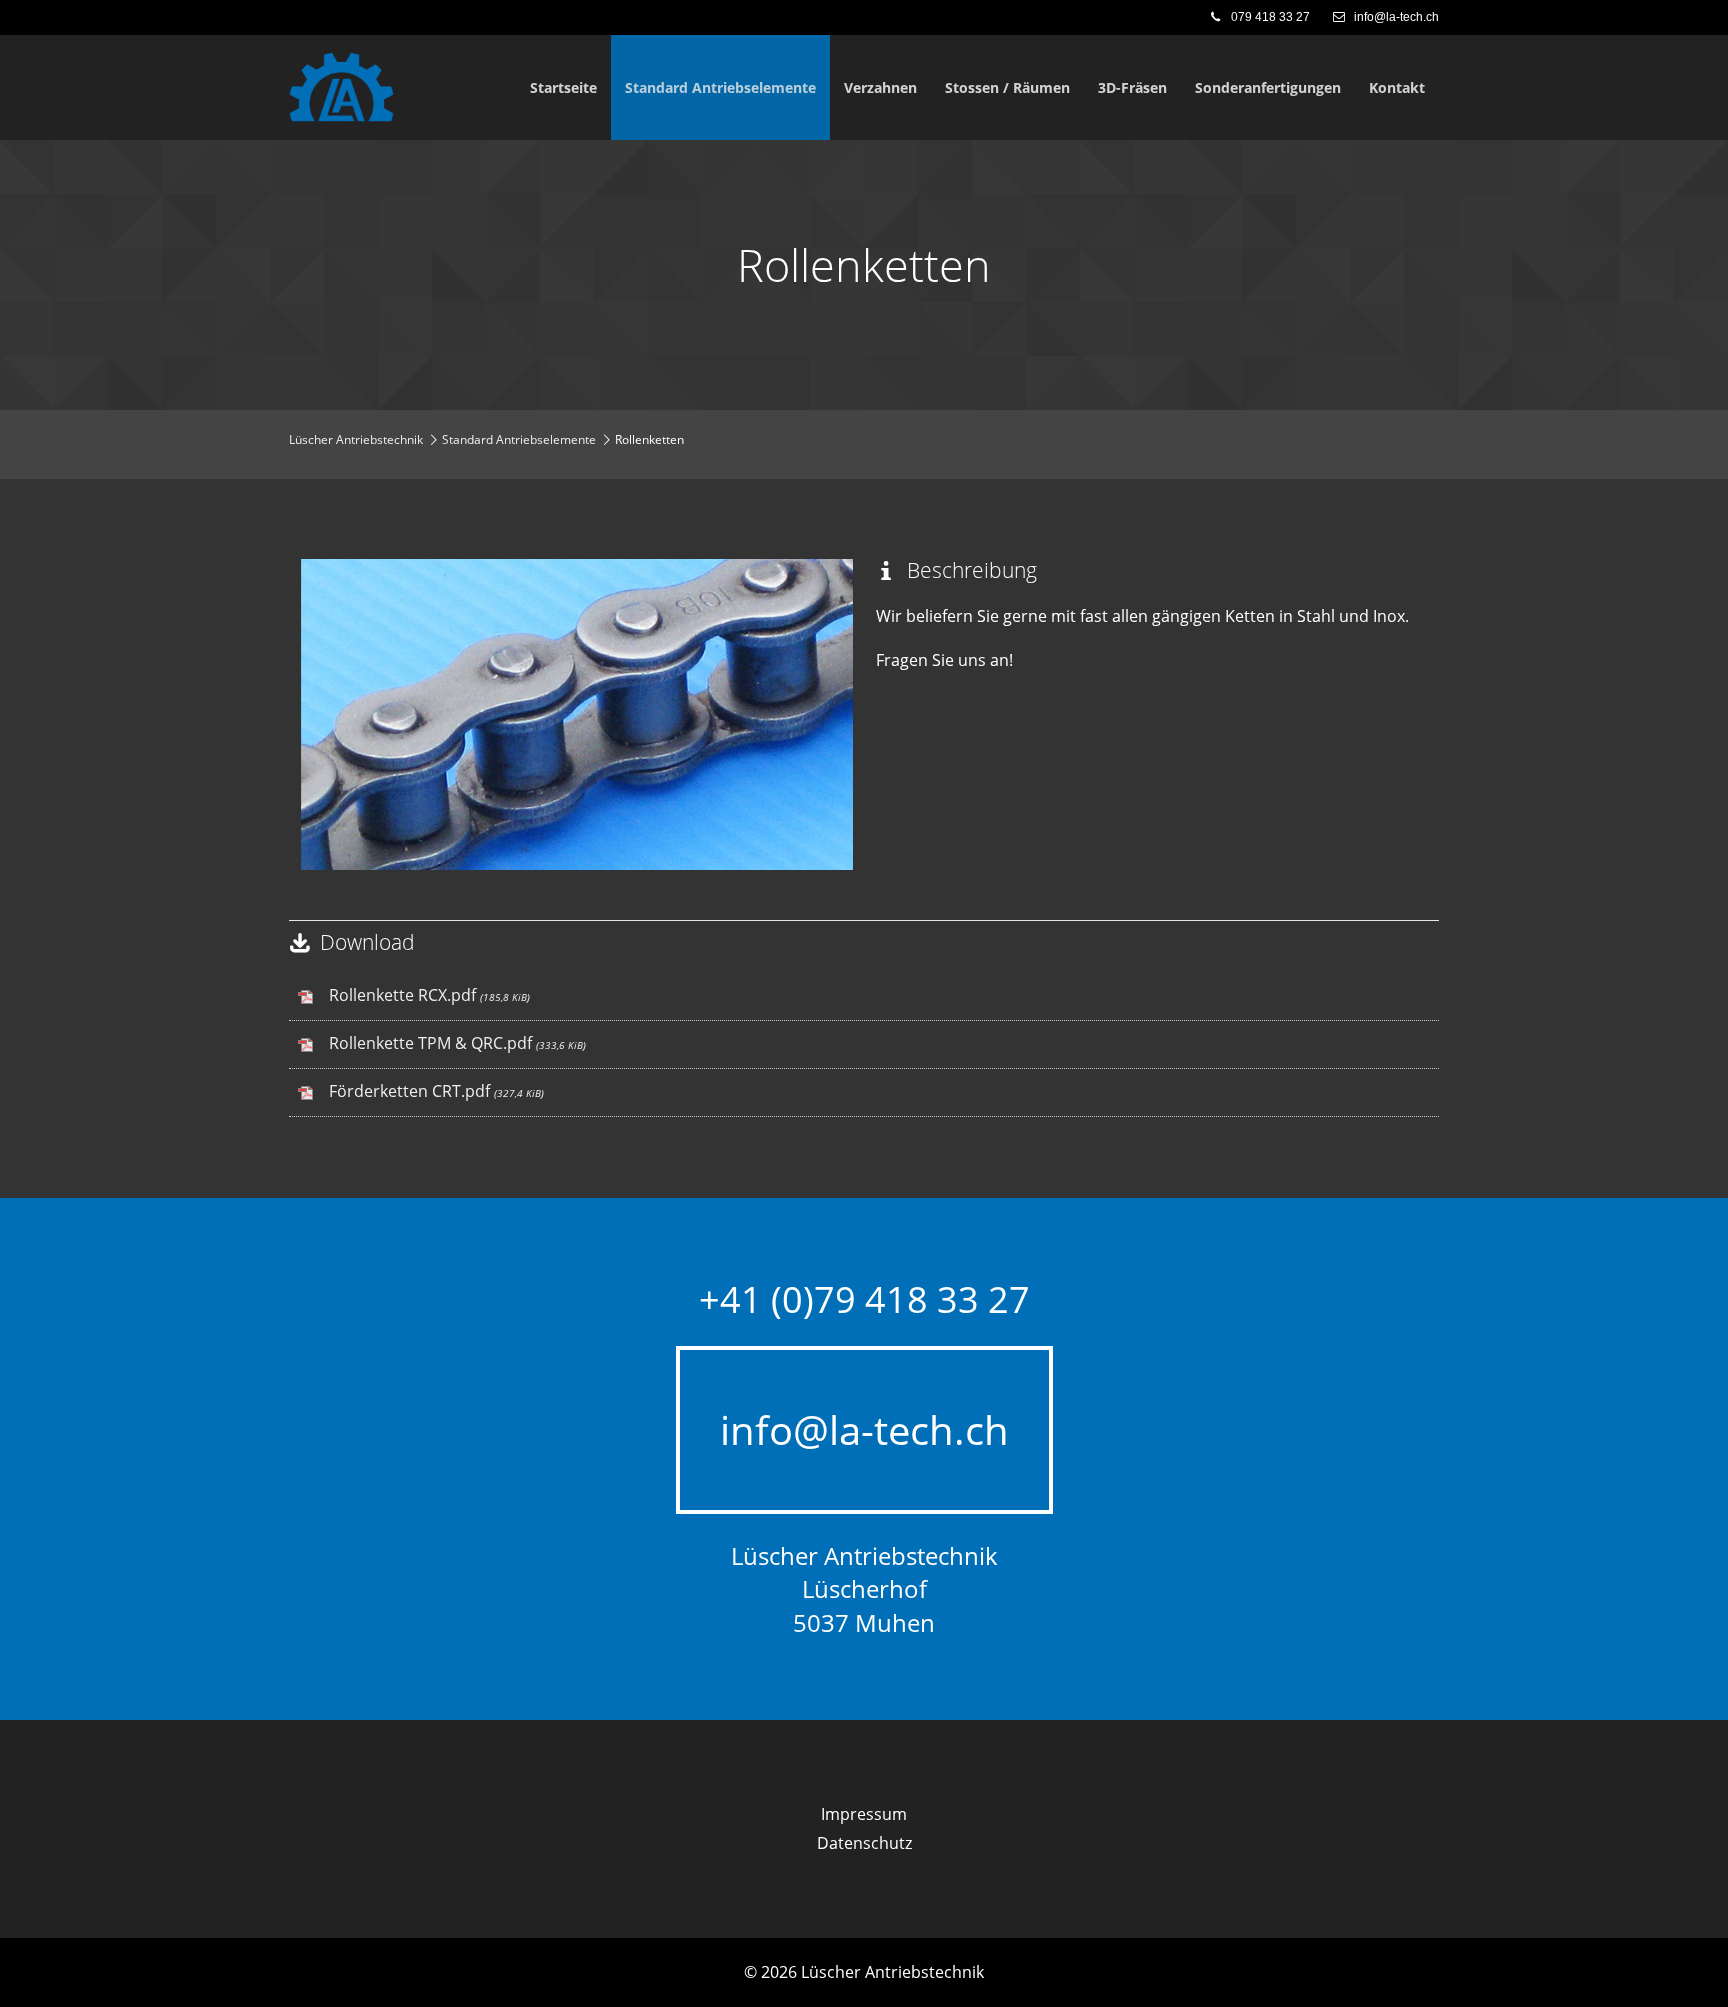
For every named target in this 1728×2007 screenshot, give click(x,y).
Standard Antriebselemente (720, 87)
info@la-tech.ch (1395, 17)
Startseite (563, 87)
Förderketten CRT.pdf (436, 1091)
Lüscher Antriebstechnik (356, 439)
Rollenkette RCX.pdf (429, 995)
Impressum (864, 1814)
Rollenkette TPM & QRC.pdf (457, 1043)
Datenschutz (864, 1843)
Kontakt (1397, 87)
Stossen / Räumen (1007, 87)
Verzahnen (880, 87)
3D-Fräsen (1132, 87)
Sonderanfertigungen (1268, 87)
